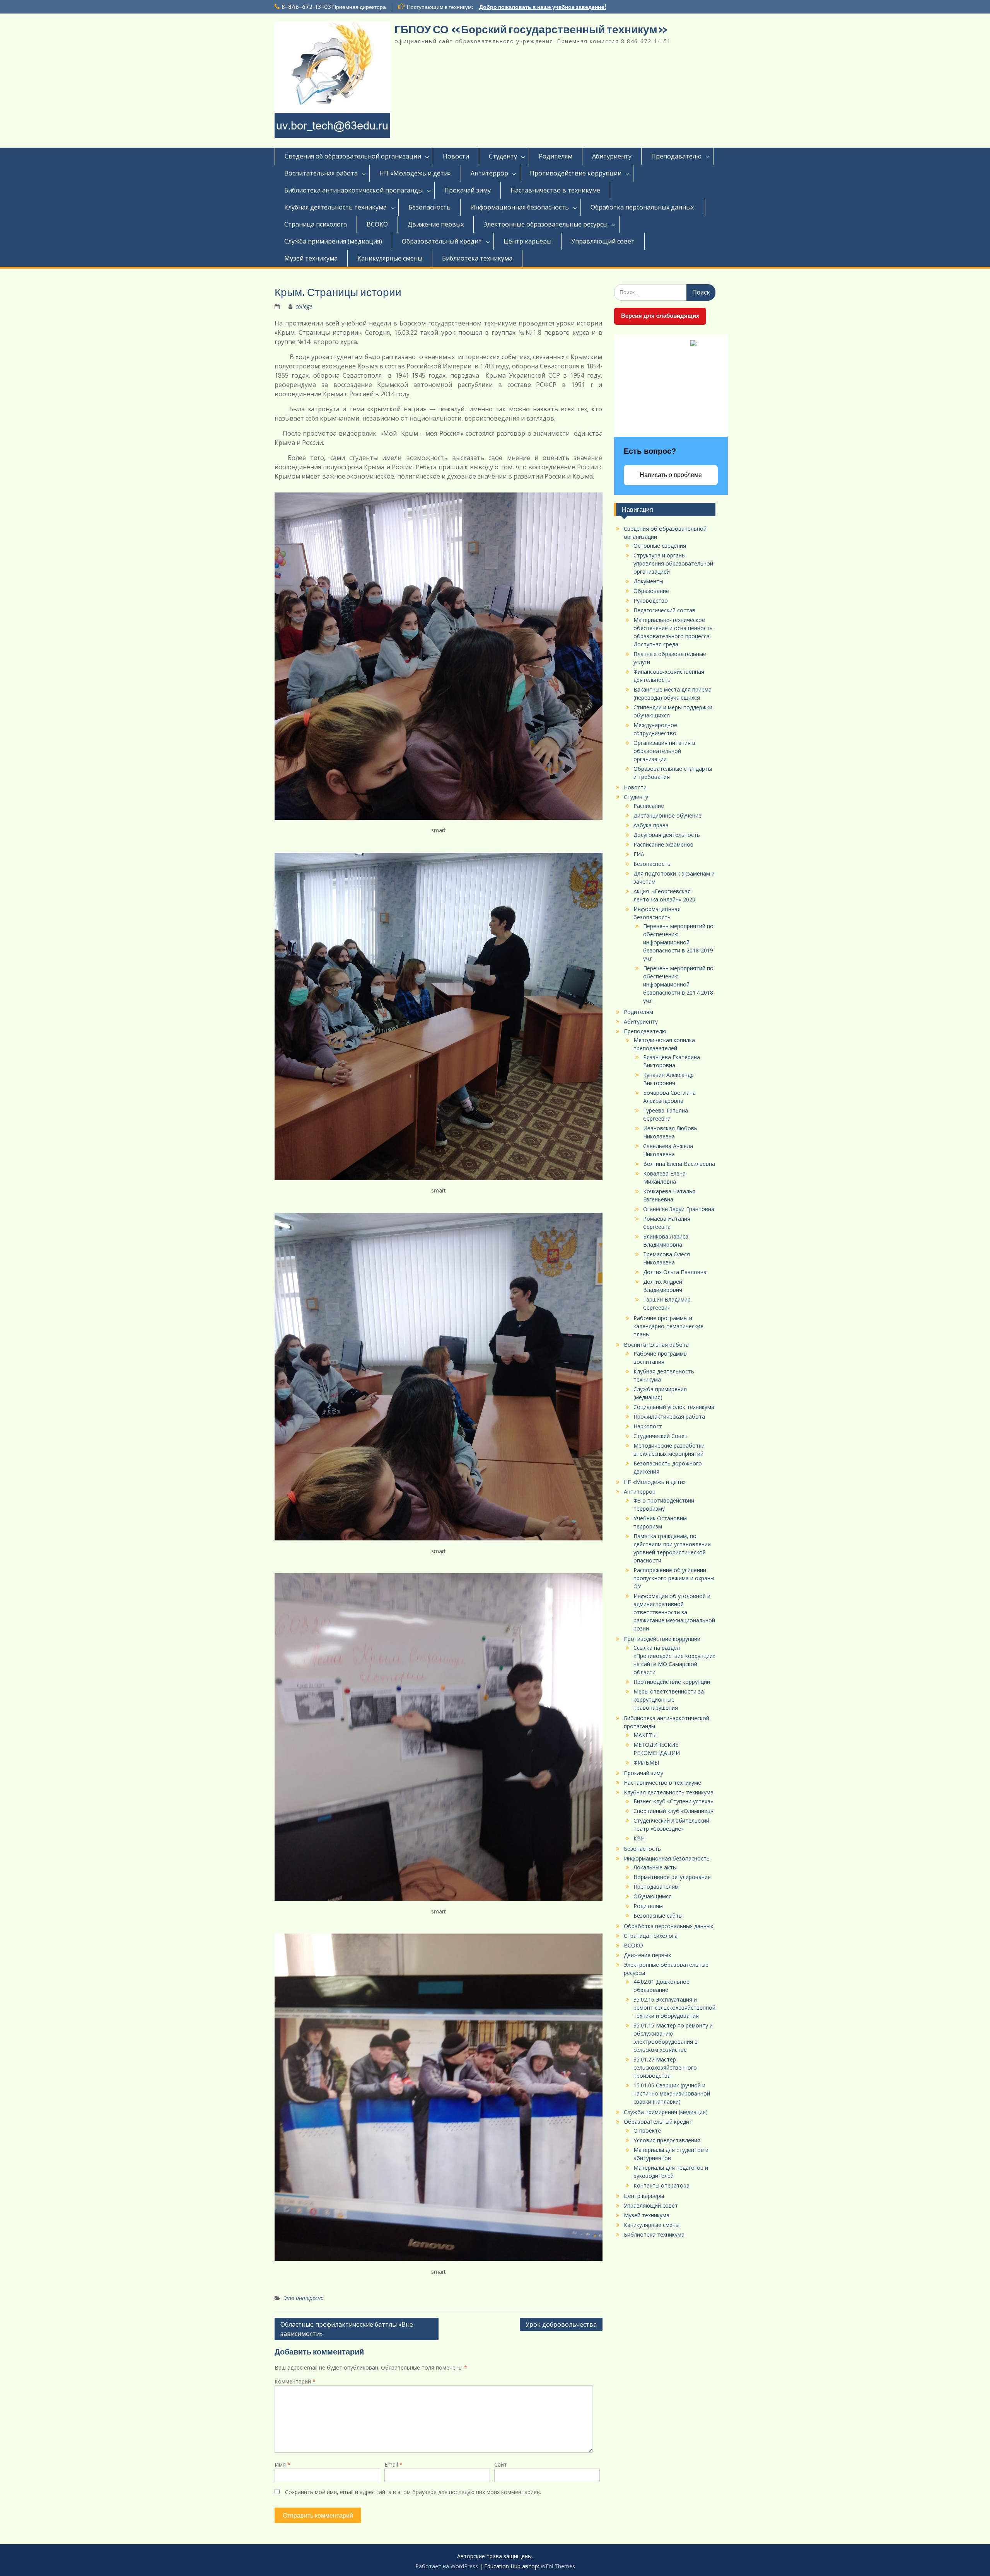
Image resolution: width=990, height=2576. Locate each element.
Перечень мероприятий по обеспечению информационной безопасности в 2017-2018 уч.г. (678, 984)
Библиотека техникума (477, 258)
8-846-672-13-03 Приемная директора (334, 7)
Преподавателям (656, 1887)
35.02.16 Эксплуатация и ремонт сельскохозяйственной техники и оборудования (674, 2008)
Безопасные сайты (658, 1916)
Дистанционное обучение (667, 815)
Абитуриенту (612, 156)
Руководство (651, 601)
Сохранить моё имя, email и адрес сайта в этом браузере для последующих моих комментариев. (413, 2492)
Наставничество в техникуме (555, 190)
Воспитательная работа (321, 173)
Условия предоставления (667, 2140)
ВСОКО (377, 224)
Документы (648, 581)
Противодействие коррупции (576, 173)
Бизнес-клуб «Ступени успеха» (673, 1801)
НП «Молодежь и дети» (415, 173)
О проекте (647, 2130)
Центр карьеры (527, 241)
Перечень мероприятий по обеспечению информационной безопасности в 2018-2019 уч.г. (678, 942)
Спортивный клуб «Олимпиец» (673, 1811)
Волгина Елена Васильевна (679, 1164)
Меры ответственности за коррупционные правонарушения (669, 1699)
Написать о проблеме (671, 475)
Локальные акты (655, 1867)
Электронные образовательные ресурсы (545, 224)
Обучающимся (653, 1896)
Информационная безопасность (520, 207)
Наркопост (648, 1426)
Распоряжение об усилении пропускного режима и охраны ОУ (674, 1578)
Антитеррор (489, 173)
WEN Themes (558, 2566)
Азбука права (651, 825)
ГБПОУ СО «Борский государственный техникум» (531, 29)
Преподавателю (676, 156)
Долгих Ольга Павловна (675, 1272)
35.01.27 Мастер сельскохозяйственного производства (665, 2067)
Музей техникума (311, 258)
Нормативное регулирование (672, 1877)
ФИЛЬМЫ (646, 1762)
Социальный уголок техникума (674, 1407)
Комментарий (295, 2381)
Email (393, 2464)
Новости (456, 156)
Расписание (649, 806)
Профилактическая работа (669, 1417)
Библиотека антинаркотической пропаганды (353, 190)
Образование (651, 591)
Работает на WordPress (447, 2566)
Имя (282, 2464)
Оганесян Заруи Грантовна (679, 1209)
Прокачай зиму (468, 190)
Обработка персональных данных (643, 207)
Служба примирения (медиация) (333, 241)
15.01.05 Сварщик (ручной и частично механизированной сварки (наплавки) (672, 2093)
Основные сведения (660, 546)
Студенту (503, 156)
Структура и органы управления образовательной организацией (673, 563)
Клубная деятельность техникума (335, 207)
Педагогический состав (664, 610)
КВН (639, 1838)
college (304, 306)
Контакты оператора (661, 2185)
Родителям (556, 156)
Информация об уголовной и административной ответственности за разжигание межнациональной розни (674, 1612)
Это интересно (304, 2298)
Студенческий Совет (661, 1436)
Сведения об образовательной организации (353, 156)
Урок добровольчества (561, 2324)
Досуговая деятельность (667, 835)
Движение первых (436, 224)
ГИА (639, 854)
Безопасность (429, 207)
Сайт (501, 2464)
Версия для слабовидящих (660, 316)
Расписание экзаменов (663, 844)
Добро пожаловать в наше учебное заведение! (543, 7)
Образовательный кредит (442, 241)
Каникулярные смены (390, 258)
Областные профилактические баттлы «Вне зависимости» (347, 2329)
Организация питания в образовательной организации (664, 751)
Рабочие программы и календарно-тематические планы (668, 1326)
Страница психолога (316, 224)
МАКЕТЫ (645, 1735)
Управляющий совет (603, 241)
